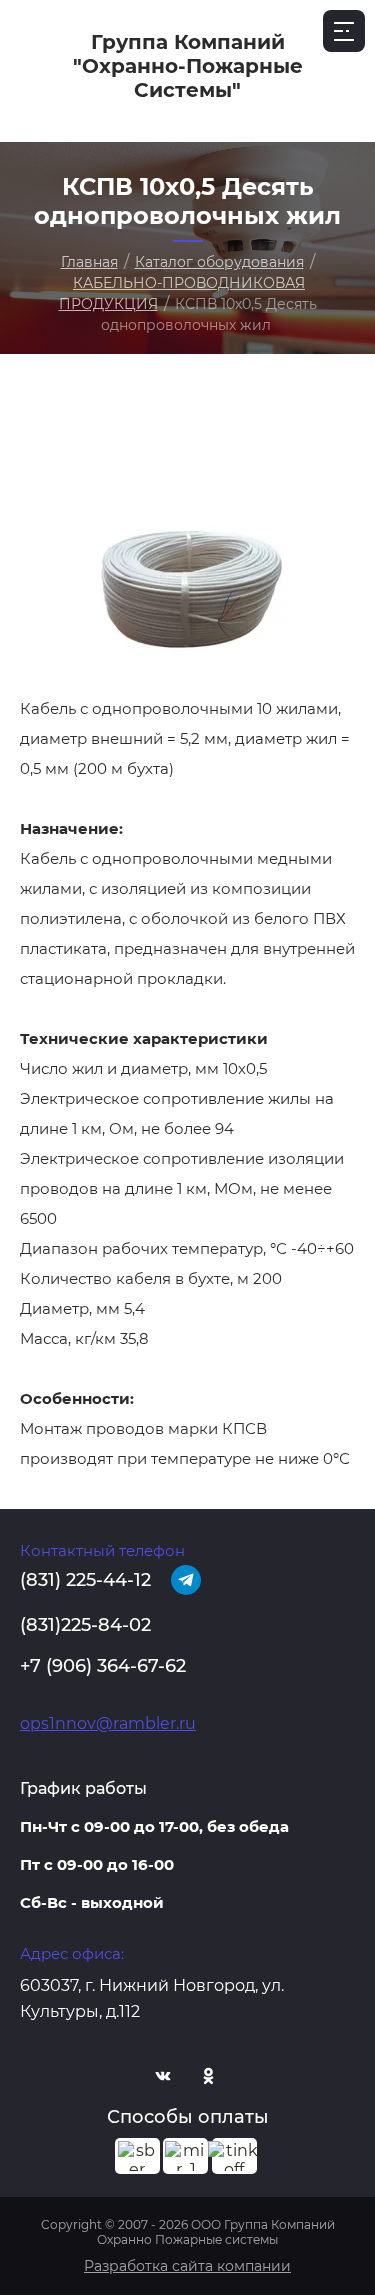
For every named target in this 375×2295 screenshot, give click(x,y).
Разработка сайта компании (187, 2266)
